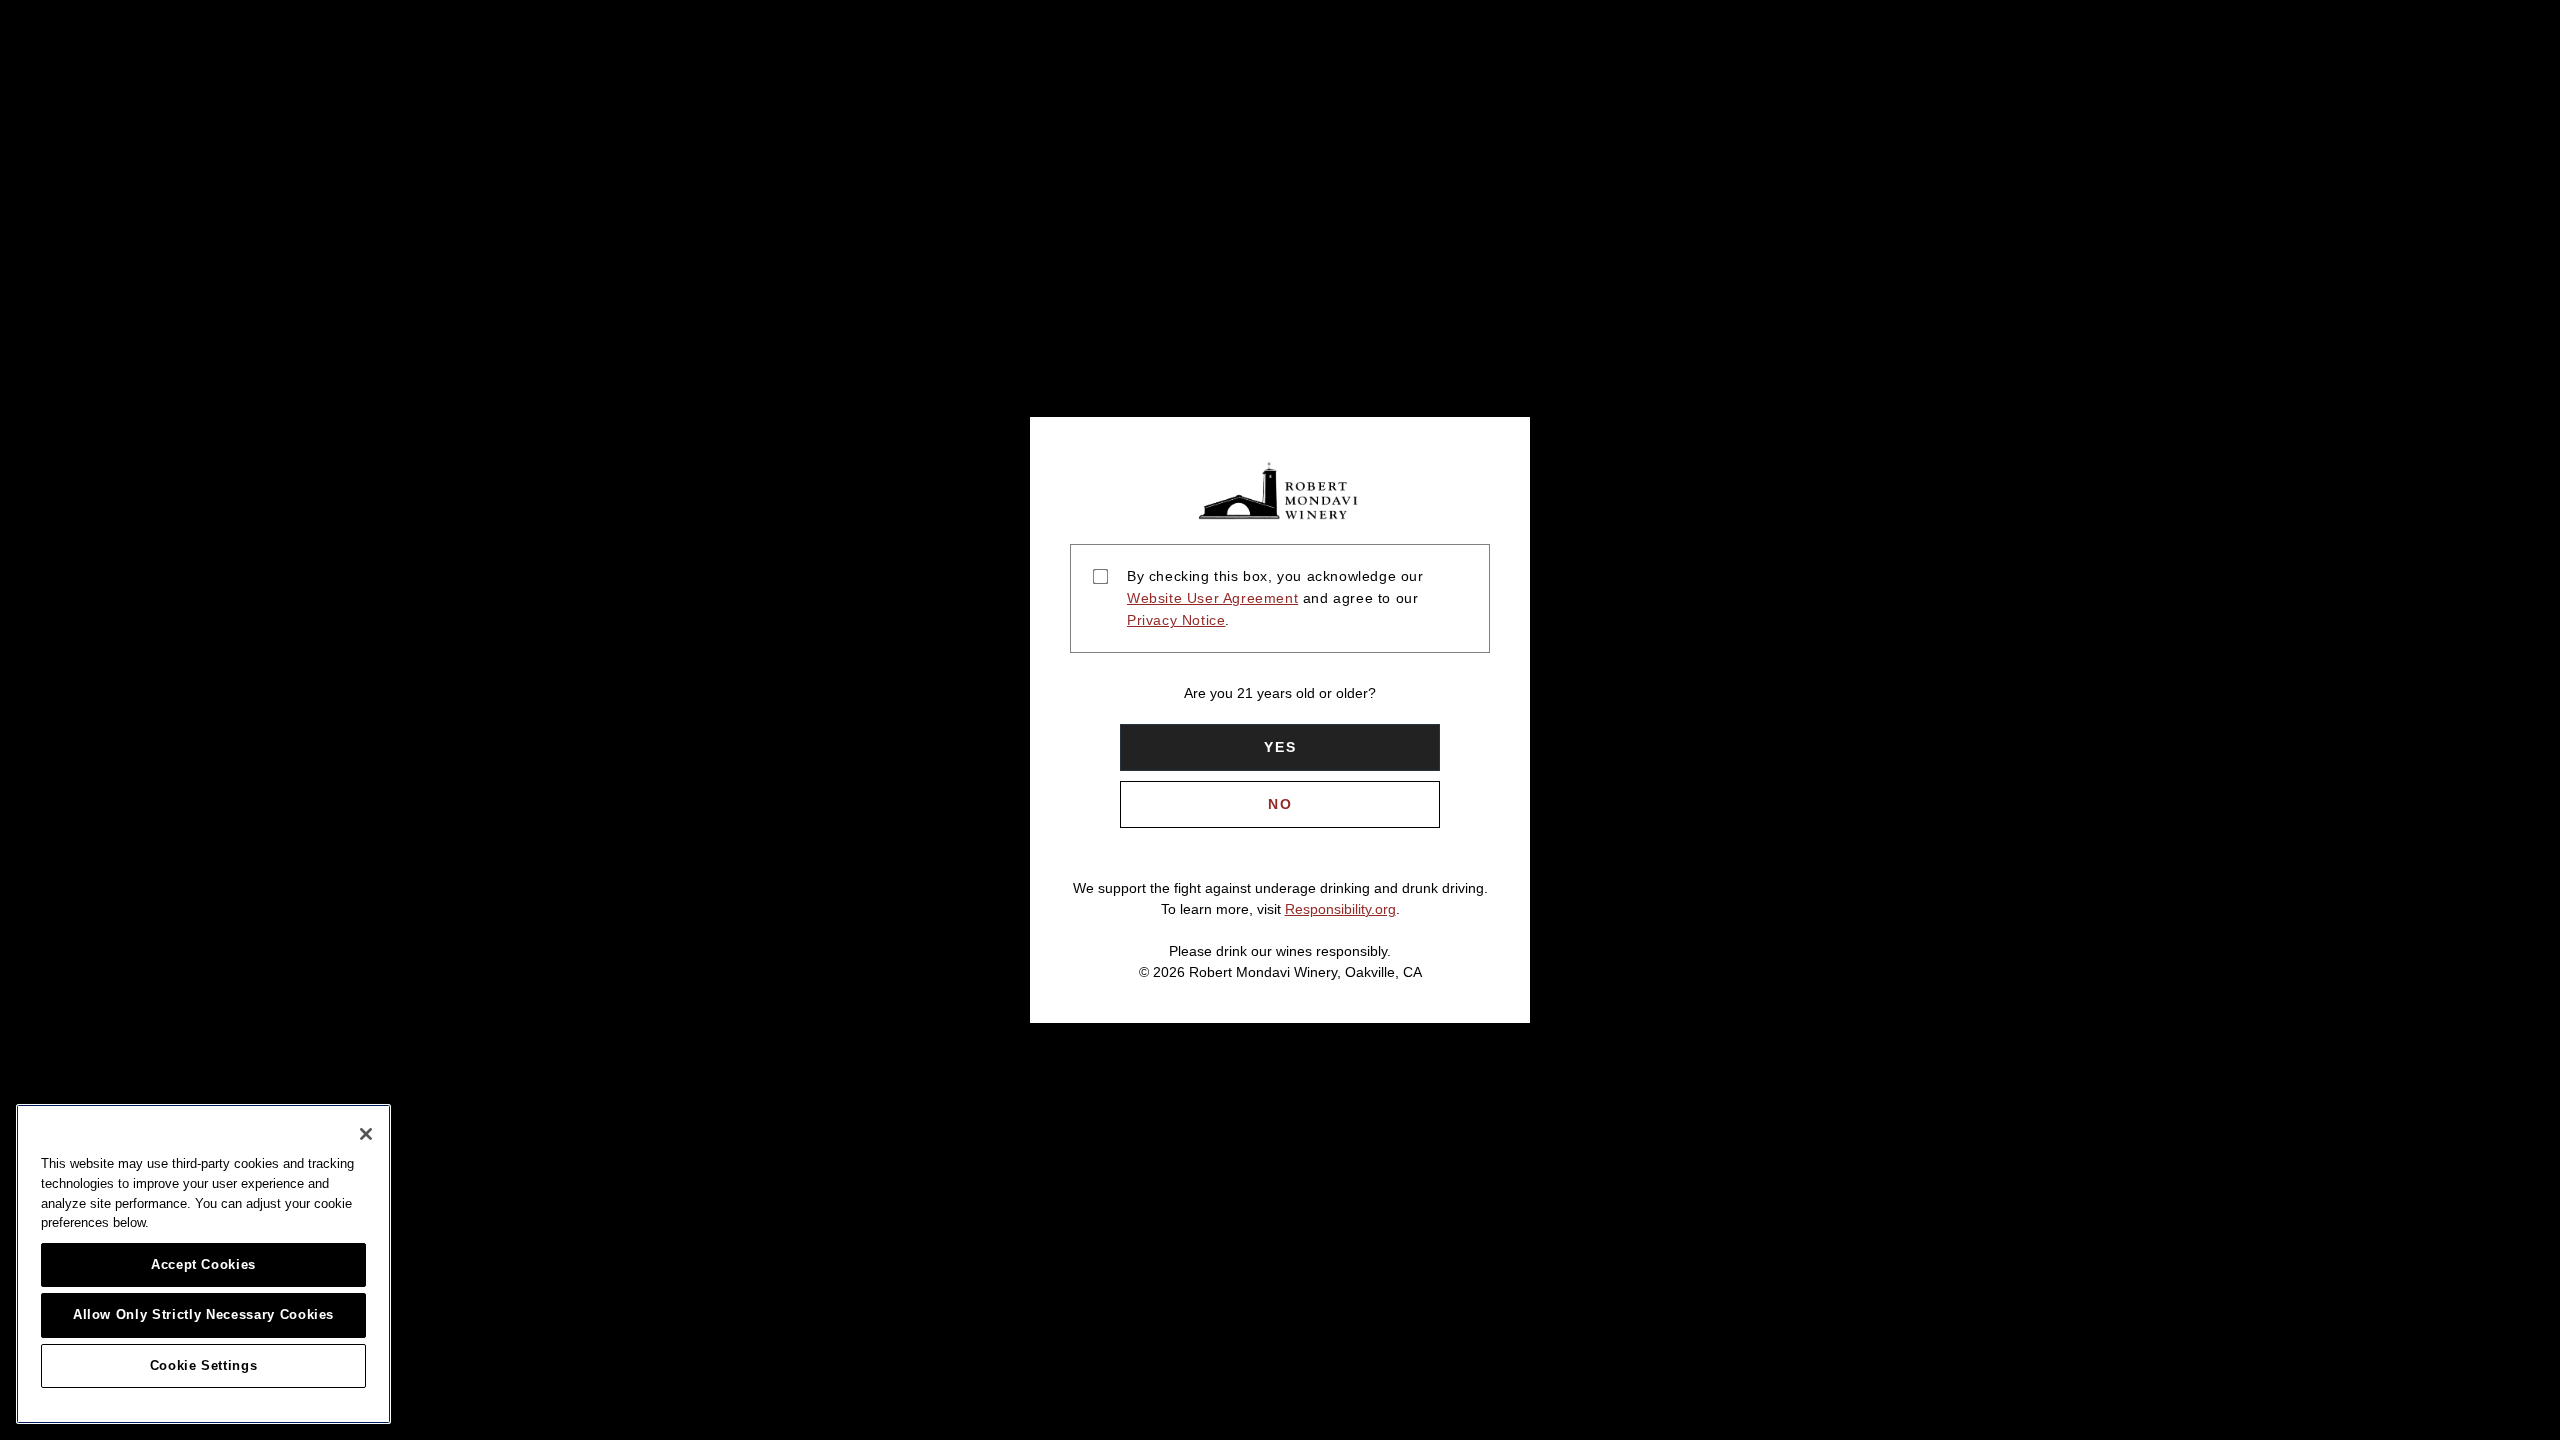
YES (1280, 747)
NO (1280, 804)
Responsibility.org (1340, 909)
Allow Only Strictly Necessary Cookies (203, 1314)
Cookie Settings (204, 1365)
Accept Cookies (203, 1264)
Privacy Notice (1176, 620)
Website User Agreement (1212, 598)
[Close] (366, 1134)
